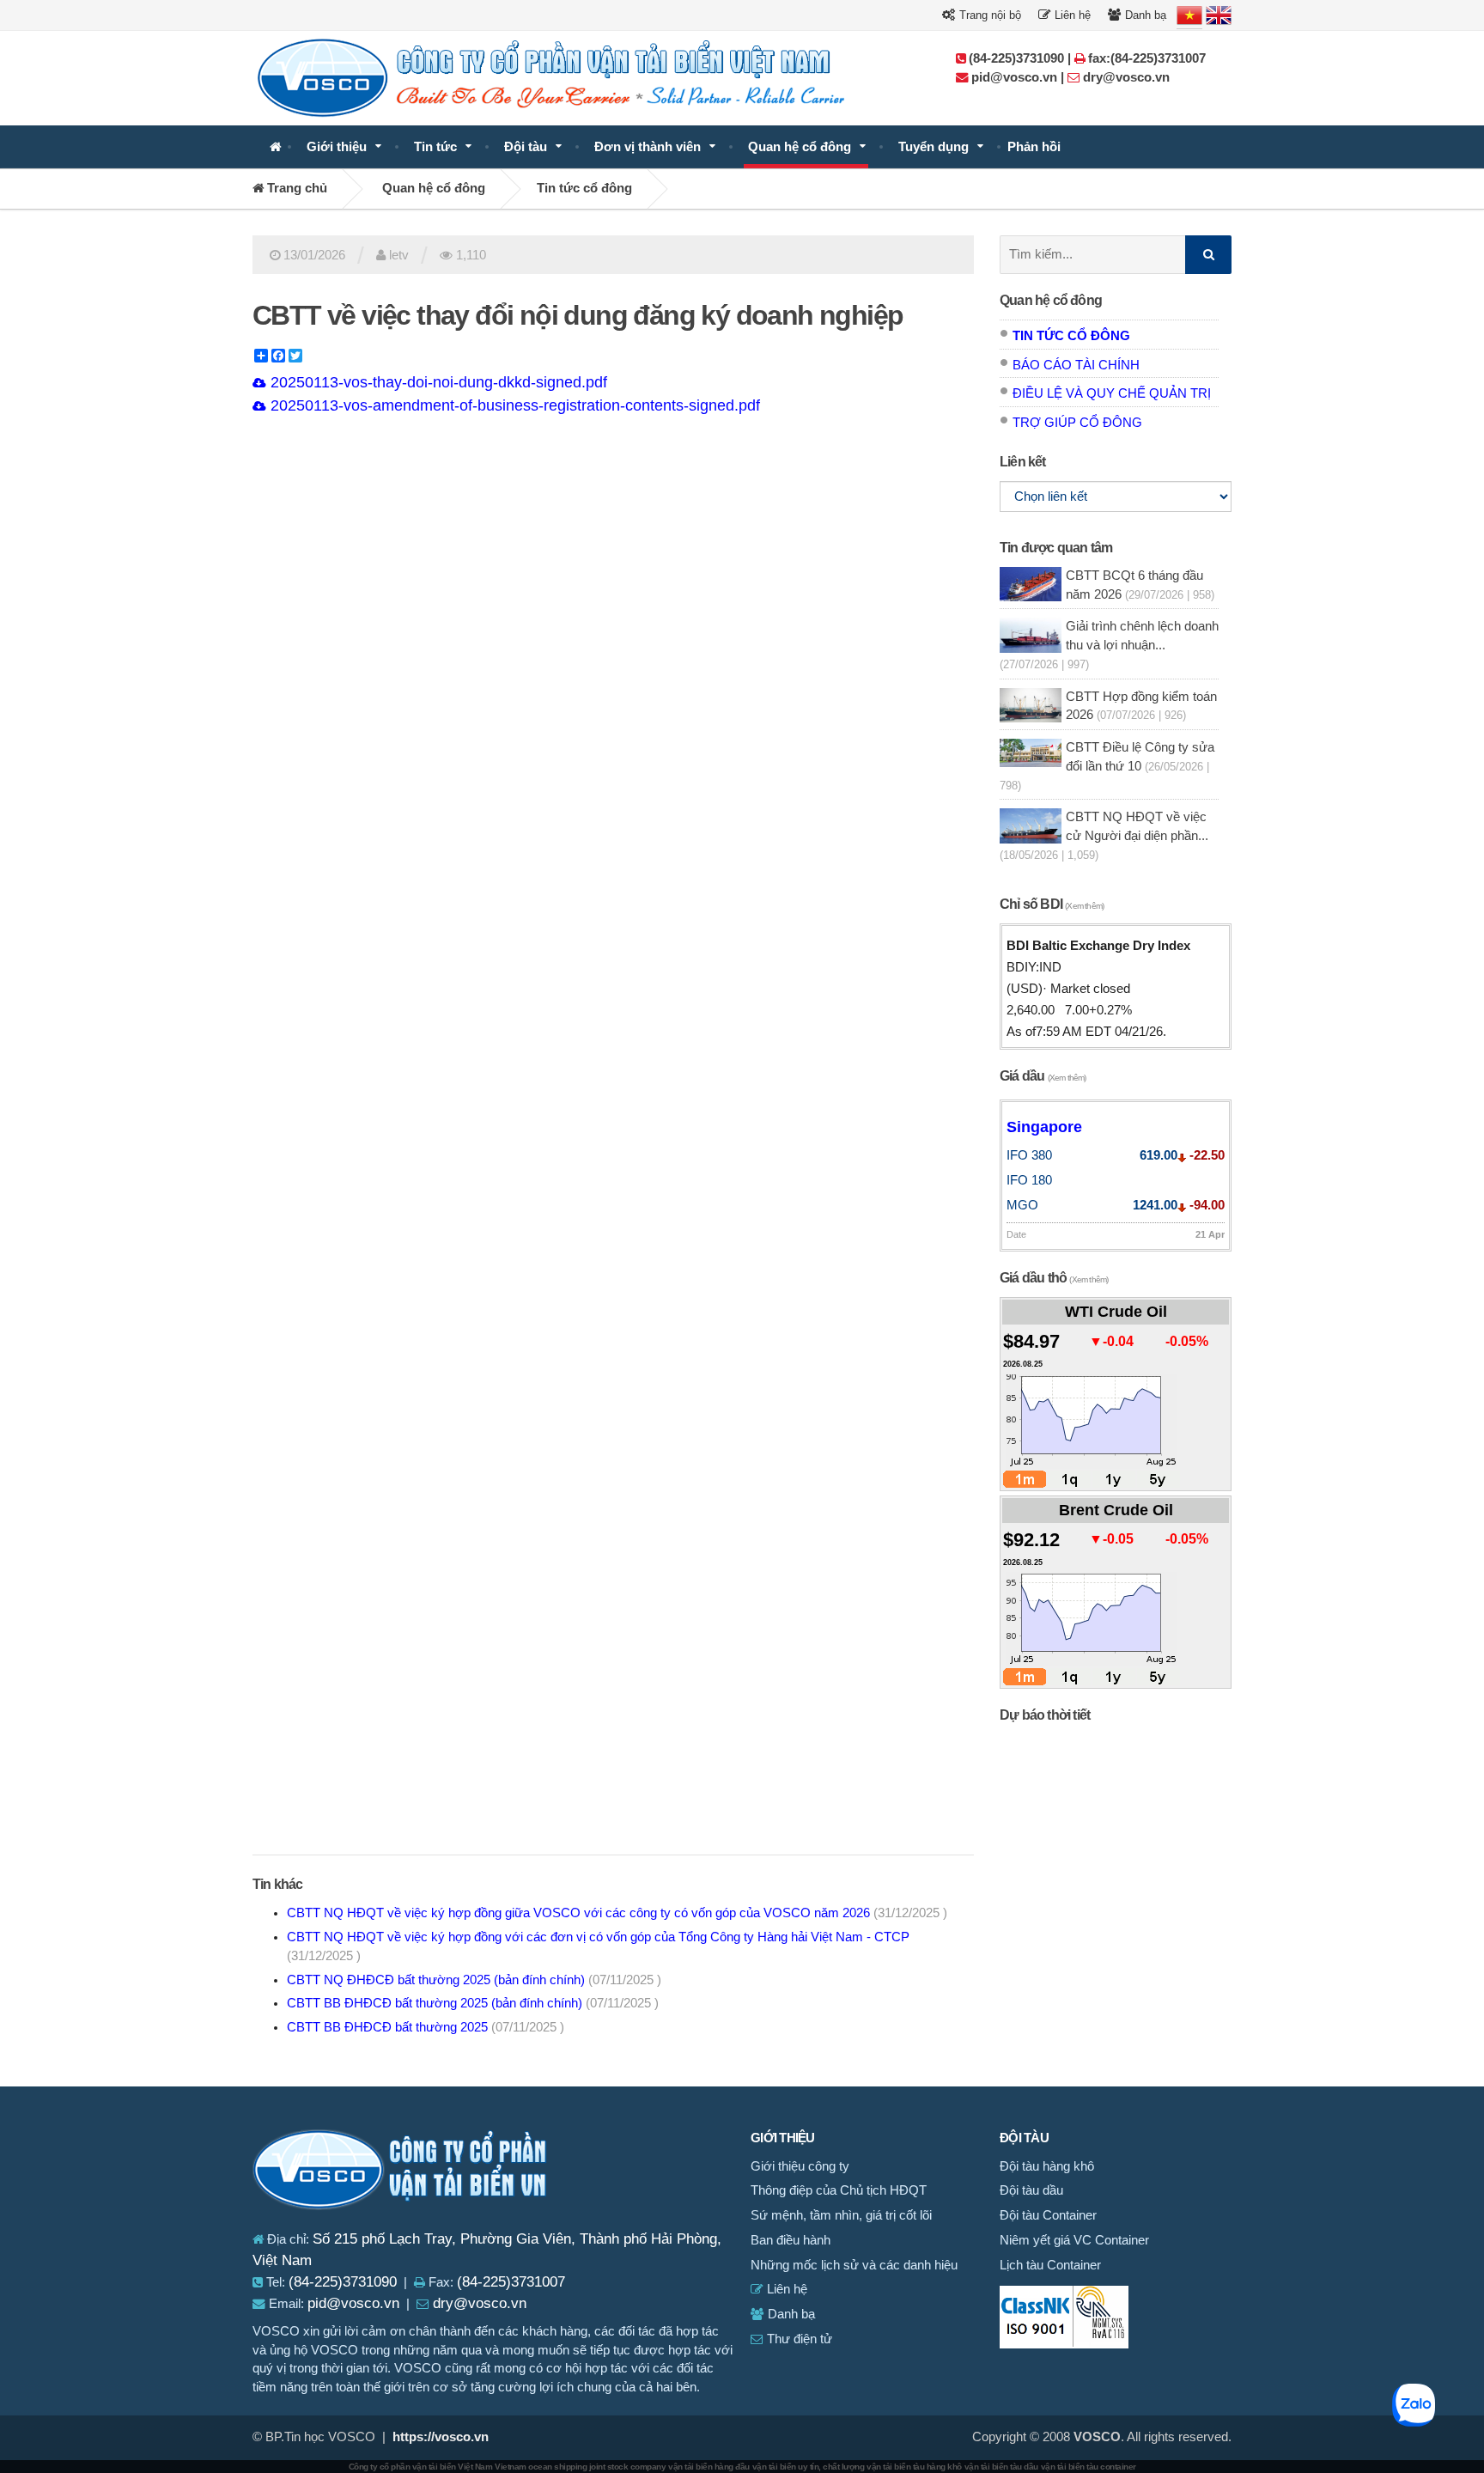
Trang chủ (295, 188)
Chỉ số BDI (1052, 904)
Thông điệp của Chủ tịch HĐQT (839, 2190)
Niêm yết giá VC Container (1074, 2240)
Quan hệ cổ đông (800, 147)
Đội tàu (526, 147)
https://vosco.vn (441, 2437)
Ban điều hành (791, 2240)
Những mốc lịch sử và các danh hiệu (854, 2265)
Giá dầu (1043, 1076)
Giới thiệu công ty (800, 2166)
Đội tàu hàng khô (1047, 2166)
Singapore (1044, 1127)
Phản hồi (1034, 147)
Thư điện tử (798, 2339)
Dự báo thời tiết (1045, 1715)
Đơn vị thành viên (648, 147)
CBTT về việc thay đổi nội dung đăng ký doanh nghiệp (578, 315)
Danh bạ (1144, 15)
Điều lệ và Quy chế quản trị (1112, 393)
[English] (1219, 15)
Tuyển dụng (934, 147)
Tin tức (435, 147)
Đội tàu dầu (1031, 2190)
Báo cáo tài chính (1076, 365)
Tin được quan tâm (1056, 548)
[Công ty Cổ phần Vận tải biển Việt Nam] (275, 147)
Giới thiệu (337, 147)
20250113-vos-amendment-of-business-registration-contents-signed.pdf (513, 405)
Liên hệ (1071, 15)
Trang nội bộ (988, 15)
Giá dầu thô (1054, 1278)
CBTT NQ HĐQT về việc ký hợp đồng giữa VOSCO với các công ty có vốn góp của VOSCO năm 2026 (617, 1913)
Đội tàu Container (1048, 2215)
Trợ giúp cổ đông (1077, 423)
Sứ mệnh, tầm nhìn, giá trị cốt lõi (841, 2215)
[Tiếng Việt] (1189, 16)
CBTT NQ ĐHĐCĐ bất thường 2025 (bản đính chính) (474, 1980)
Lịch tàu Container (1050, 2265)
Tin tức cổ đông (584, 188)
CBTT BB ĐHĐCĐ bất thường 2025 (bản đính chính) (473, 2003)
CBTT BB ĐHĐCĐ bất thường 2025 (426, 2027)
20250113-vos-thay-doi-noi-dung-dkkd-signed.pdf (437, 382)
